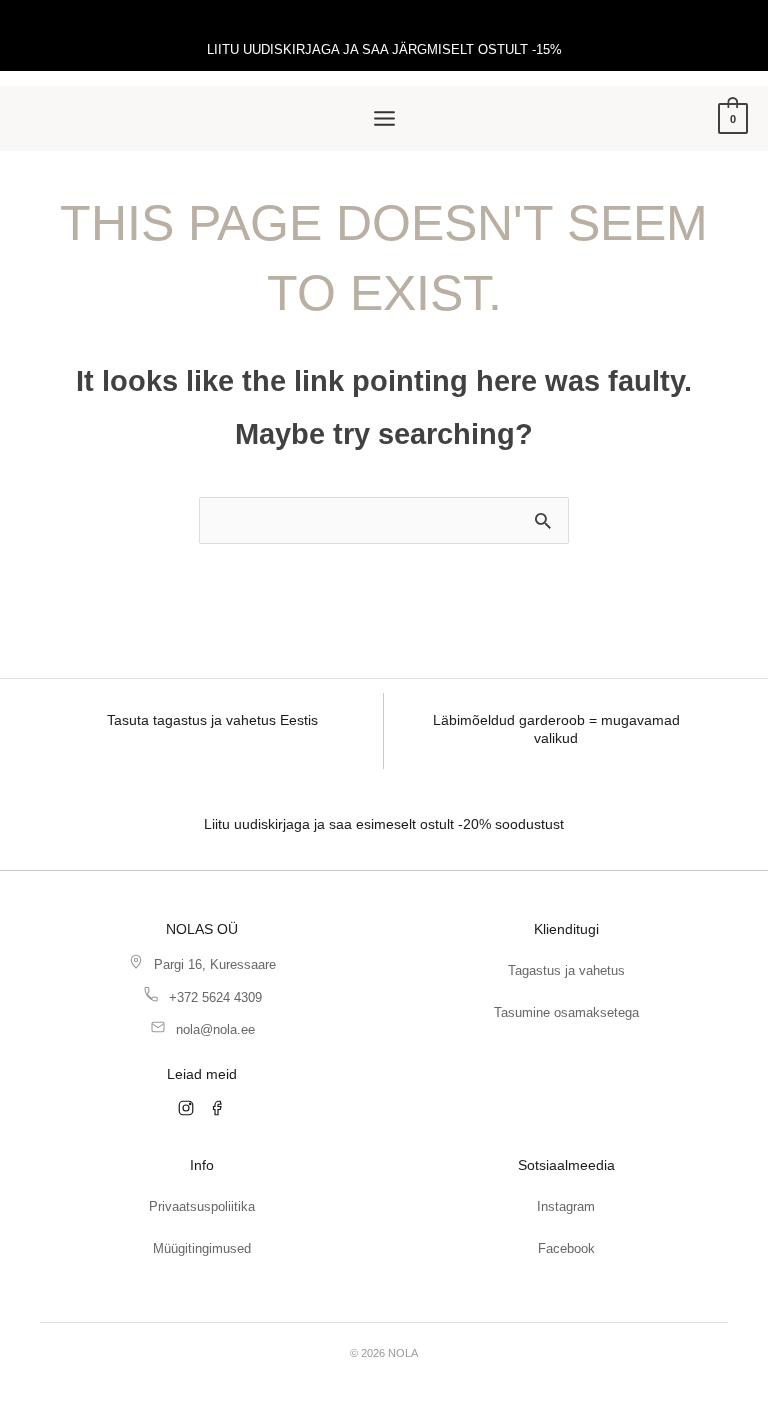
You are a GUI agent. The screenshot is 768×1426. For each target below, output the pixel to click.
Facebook (566, 1248)
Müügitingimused (202, 1248)
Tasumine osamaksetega (566, 1012)
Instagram (566, 1206)
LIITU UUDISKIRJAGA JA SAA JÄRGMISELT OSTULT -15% (384, 49)
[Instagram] (186, 1108)
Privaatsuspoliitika (202, 1206)
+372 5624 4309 (215, 997)
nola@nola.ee (215, 1029)
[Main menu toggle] (384, 119)
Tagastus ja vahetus (566, 970)
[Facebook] (218, 1108)
